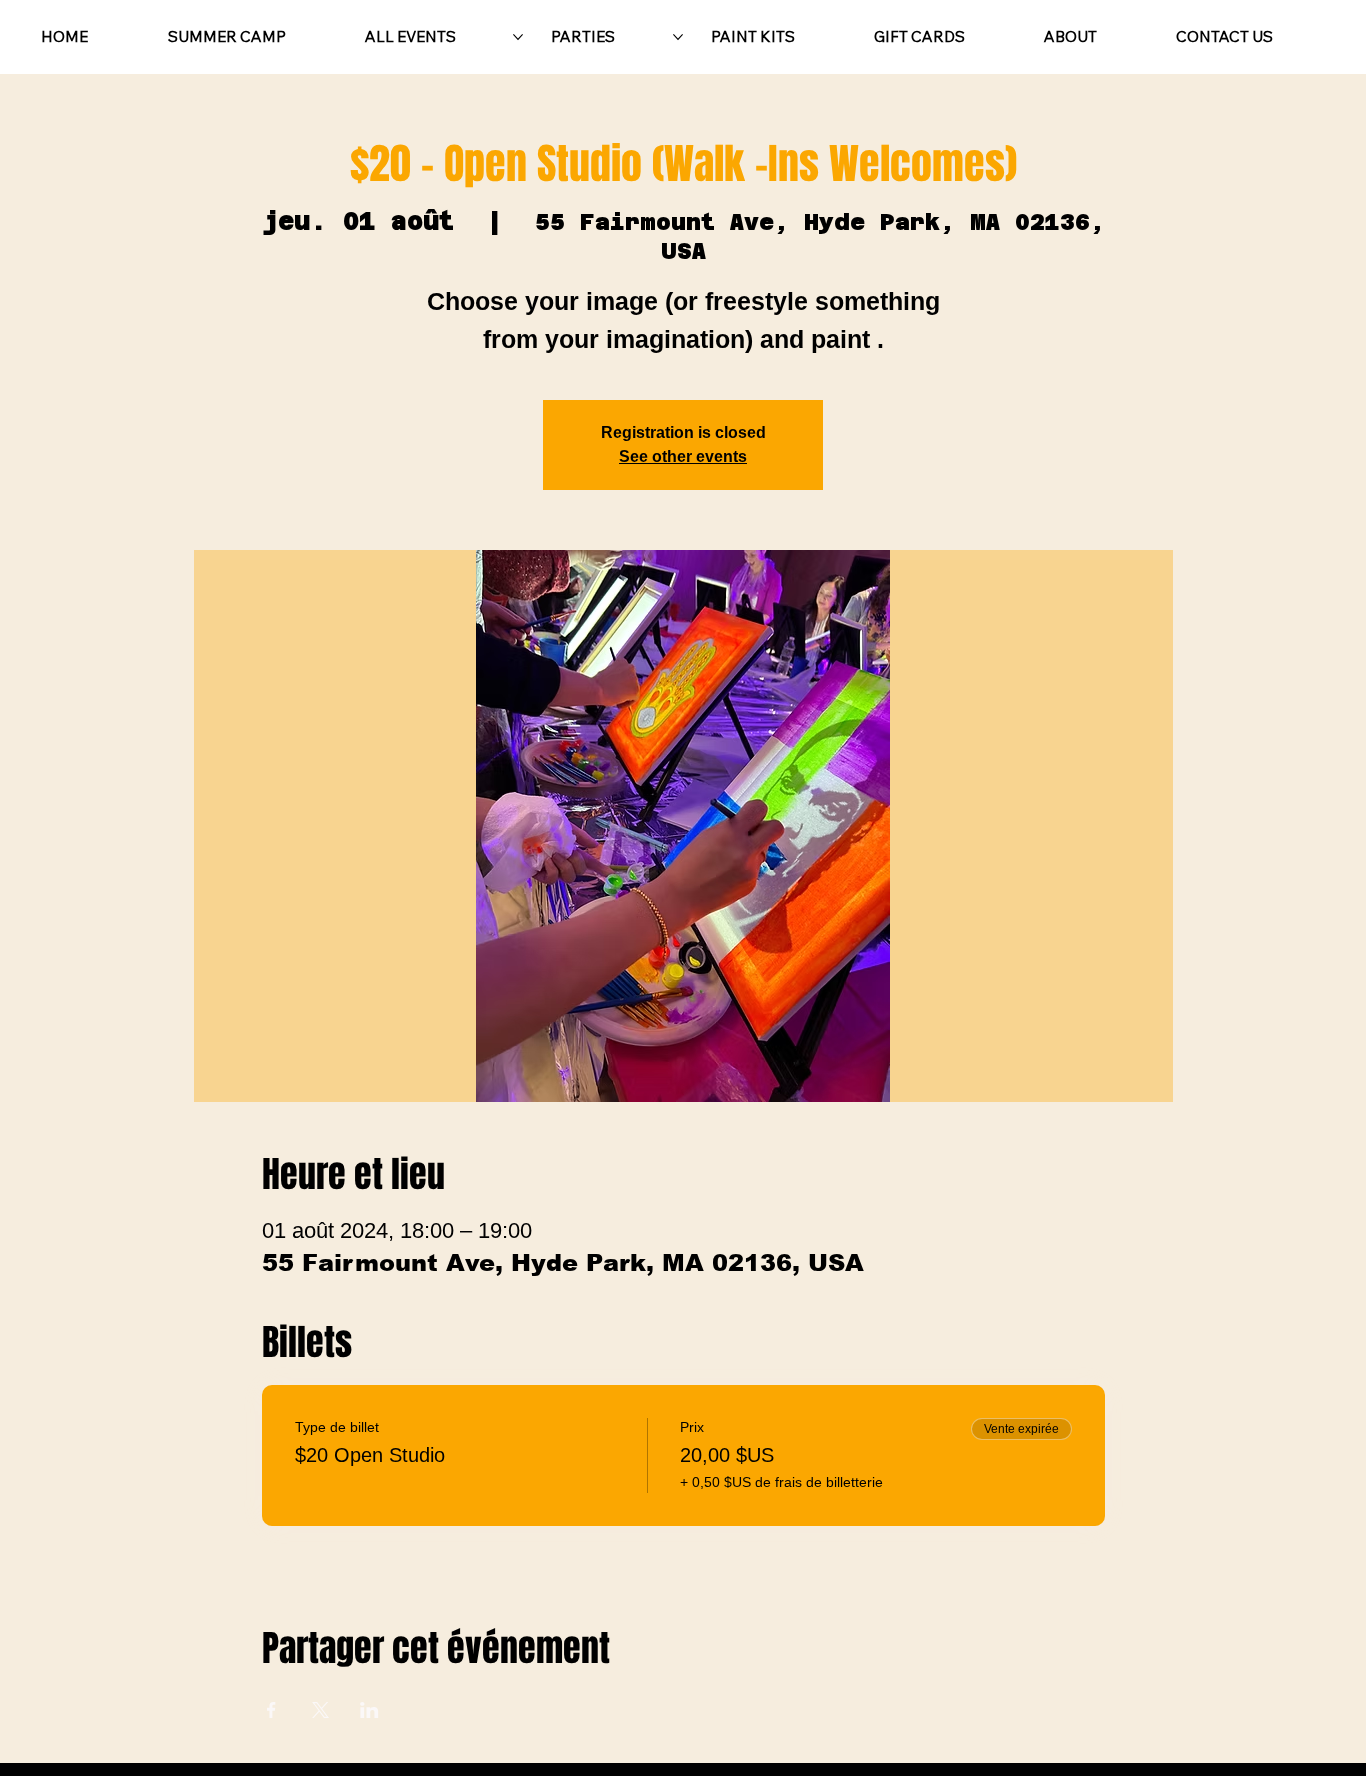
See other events (683, 456)
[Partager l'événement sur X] (320, 1710)
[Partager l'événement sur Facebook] (271, 1710)
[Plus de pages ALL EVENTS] (518, 37)
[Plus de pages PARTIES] (678, 37)
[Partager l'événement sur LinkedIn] (369, 1710)
